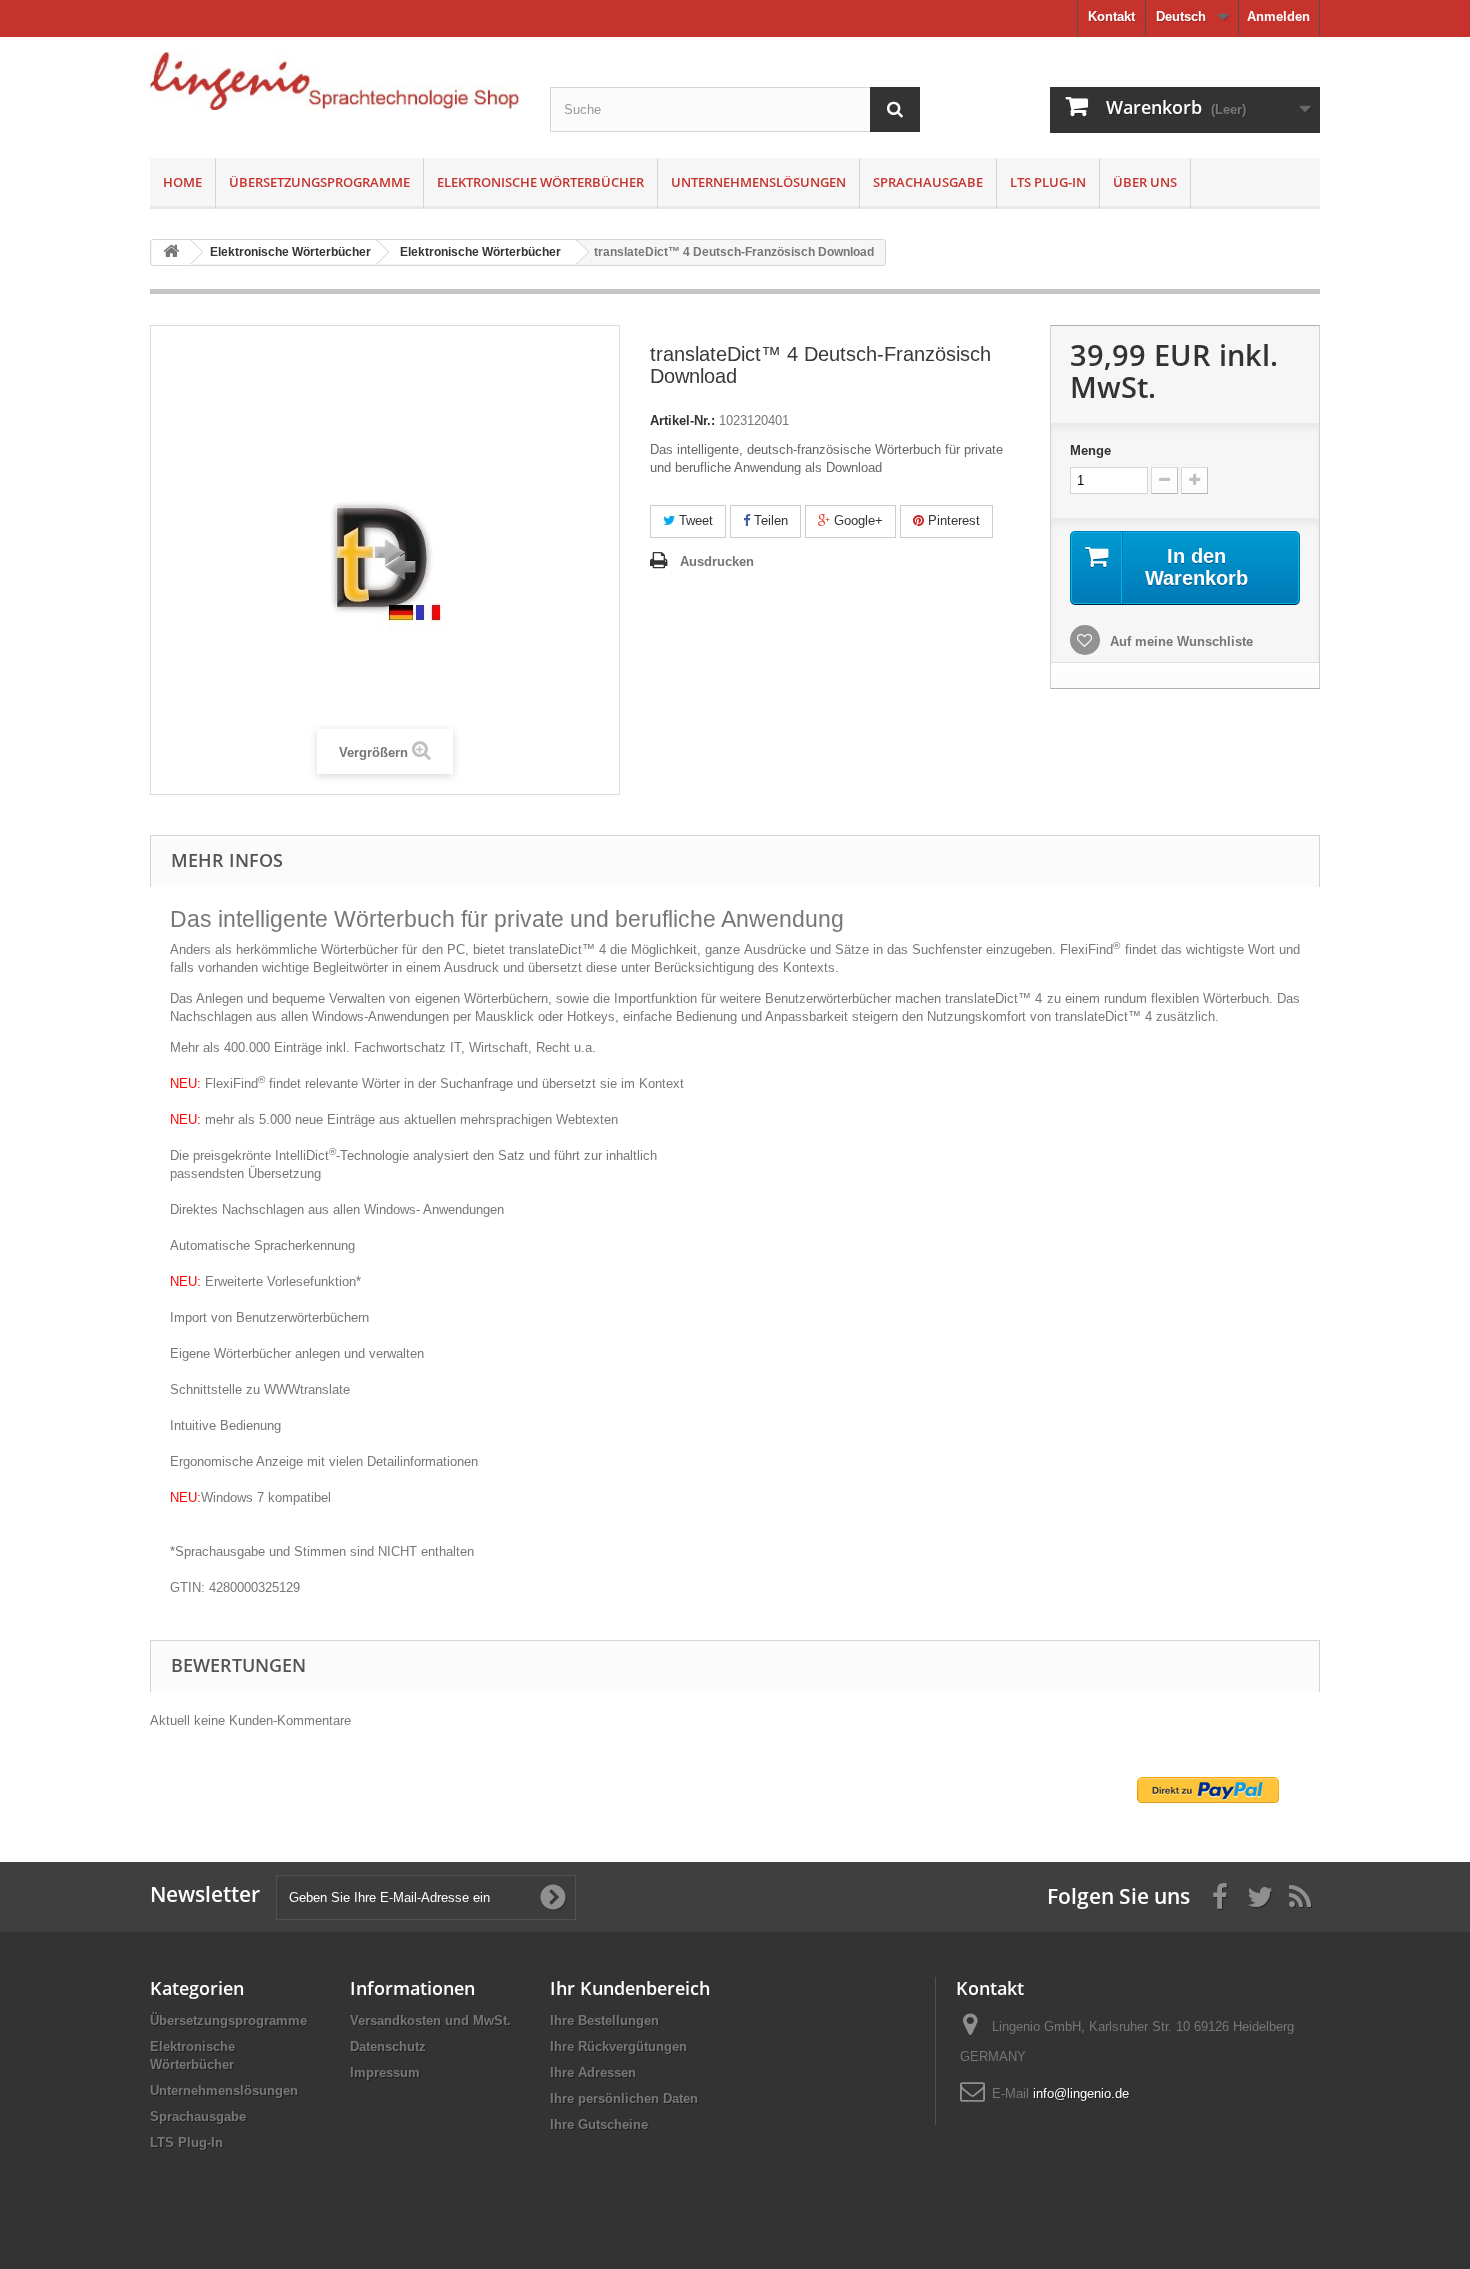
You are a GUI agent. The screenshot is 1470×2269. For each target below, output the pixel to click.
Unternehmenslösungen (758, 182)
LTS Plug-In (1048, 182)
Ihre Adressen (593, 2072)
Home (182, 182)
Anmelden (1278, 16)
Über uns (1145, 182)
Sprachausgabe (928, 182)
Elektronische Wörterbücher (540, 182)
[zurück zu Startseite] (171, 252)
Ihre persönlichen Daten (624, 2098)
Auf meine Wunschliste (1179, 641)
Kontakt (1111, 16)
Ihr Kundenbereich (630, 1988)
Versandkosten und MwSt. (430, 2020)
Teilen (769, 520)
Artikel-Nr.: (682, 420)
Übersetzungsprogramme (319, 182)
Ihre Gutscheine (599, 2124)
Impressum (385, 2072)
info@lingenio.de (1081, 2093)
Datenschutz (388, 2046)
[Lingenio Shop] (335, 81)
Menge (1090, 450)
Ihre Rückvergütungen (618, 2046)
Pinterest (952, 520)
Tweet (694, 520)
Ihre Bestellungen (604, 2020)
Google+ (856, 520)
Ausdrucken (717, 561)
